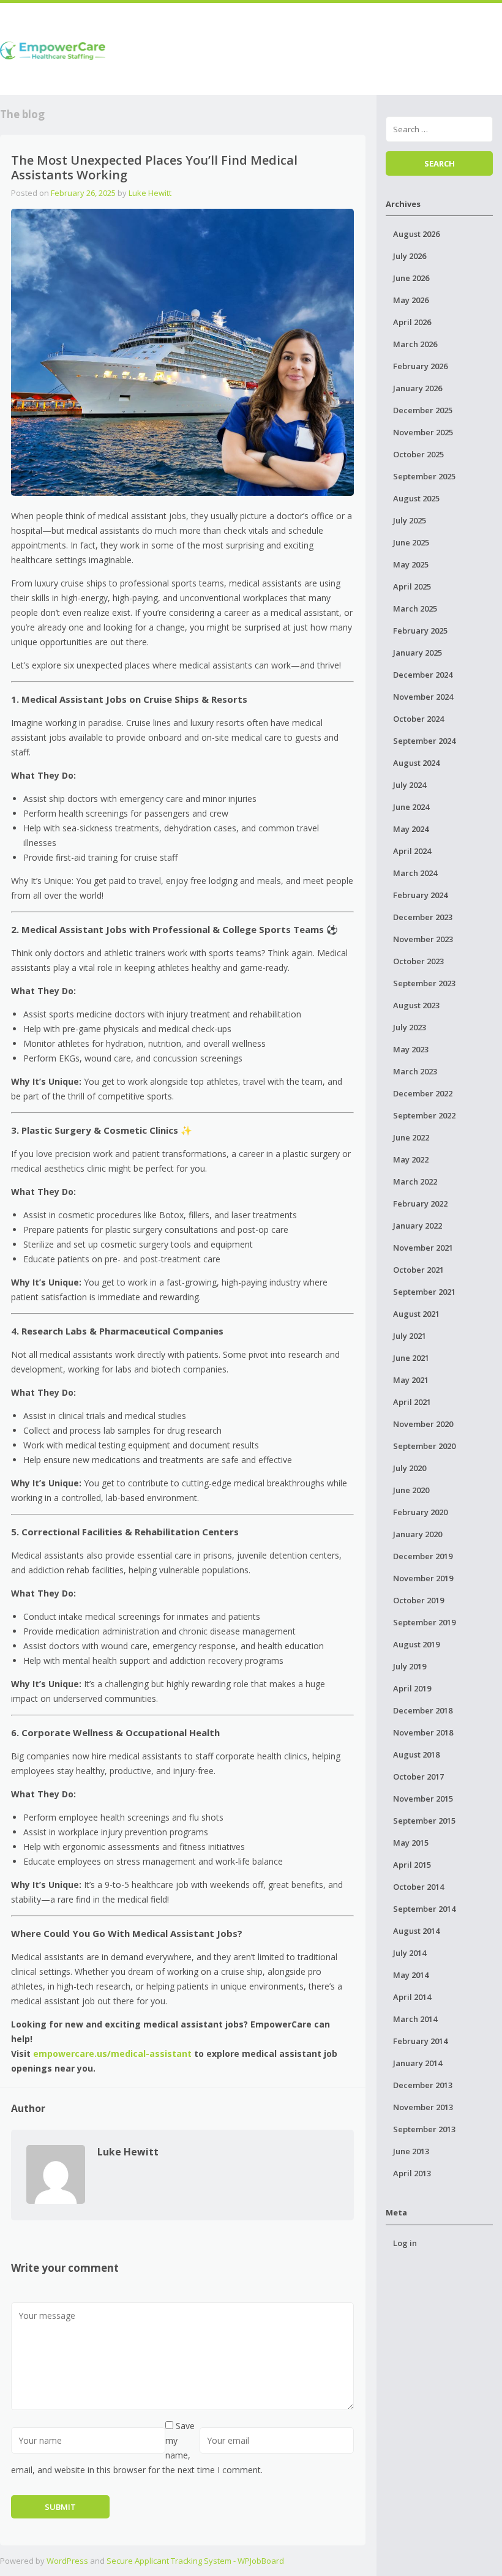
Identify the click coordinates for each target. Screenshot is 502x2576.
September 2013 (424, 2129)
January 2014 (418, 2063)
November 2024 (423, 697)
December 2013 (423, 2085)
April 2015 (412, 1865)
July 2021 (410, 1336)
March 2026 (415, 344)
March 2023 (415, 1071)
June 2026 (411, 278)
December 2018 (423, 1710)
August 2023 (416, 1005)
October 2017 (418, 1777)
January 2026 (418, 388)
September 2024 (424, 741)
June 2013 (411, 2151)
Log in (405, 2243)
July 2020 (410, 1468)
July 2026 (410, 256)
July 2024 (410, 785)
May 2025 (411, 564)
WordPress (67, 2561)
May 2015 (411, 1843)
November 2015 (423, 1799)
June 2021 (411, 1358)
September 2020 (424, 1446)
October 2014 (418, 1887)
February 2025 (420, 631)
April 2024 (412, 851)
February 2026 (420, 366)
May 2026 (411, 300)
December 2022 (423, 1093)
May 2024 (411, 829)
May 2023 (411, 1049)
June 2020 (411, 1490)
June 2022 (411, 1137)
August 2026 (416, 234)
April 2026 (412, 322)
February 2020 (420, 1512)
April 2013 (412, 2173)
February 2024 (420, 895)
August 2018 (416, 1754)
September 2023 (424, 983)
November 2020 (423, 1424)
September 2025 (424, 476)
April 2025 (412, 586)
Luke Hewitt (150, 193)
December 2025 (423, 410)
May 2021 (411, 1380)
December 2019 (423, 1556)
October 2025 (418, 454)
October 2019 (418, 1600)
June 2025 (411, 542)
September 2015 (424, 1821)
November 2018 (423, 1732)
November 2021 (423, 1248)
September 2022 (424, 1115)
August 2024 (416, 763)
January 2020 (418, 1534)
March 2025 (415, 608)
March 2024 (415, 873)
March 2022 (415, 1181)
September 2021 (424, 1292)
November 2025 (423, 432)
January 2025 (418, 653)
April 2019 (412, 1688)
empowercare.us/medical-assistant (112, 2054)
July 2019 (410, 1666)
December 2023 (423, 917)
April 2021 (412, 1402)
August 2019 (416, 1644)
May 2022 (411, 1159)
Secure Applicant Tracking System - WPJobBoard (195, 2561)
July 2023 (410, 1027)
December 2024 (423, 675)
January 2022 (418, 1226)
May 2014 (411, 1975)
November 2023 (423, 939)
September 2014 (424, 1909)
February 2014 (420, 2041)
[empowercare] (53, 49)
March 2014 (415, 2019)
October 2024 (418, 719)
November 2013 (423, 2107)
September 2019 (424, 1622)
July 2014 (410, 1953)
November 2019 (423, 1578)
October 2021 (418, 1270)
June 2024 (411, 807)
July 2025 (410, 520)
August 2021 (416, 1314)
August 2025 (416, 498)
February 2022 (420, 1204)
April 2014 (412, 1997)
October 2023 (418, 961)
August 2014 (416, 1931)
